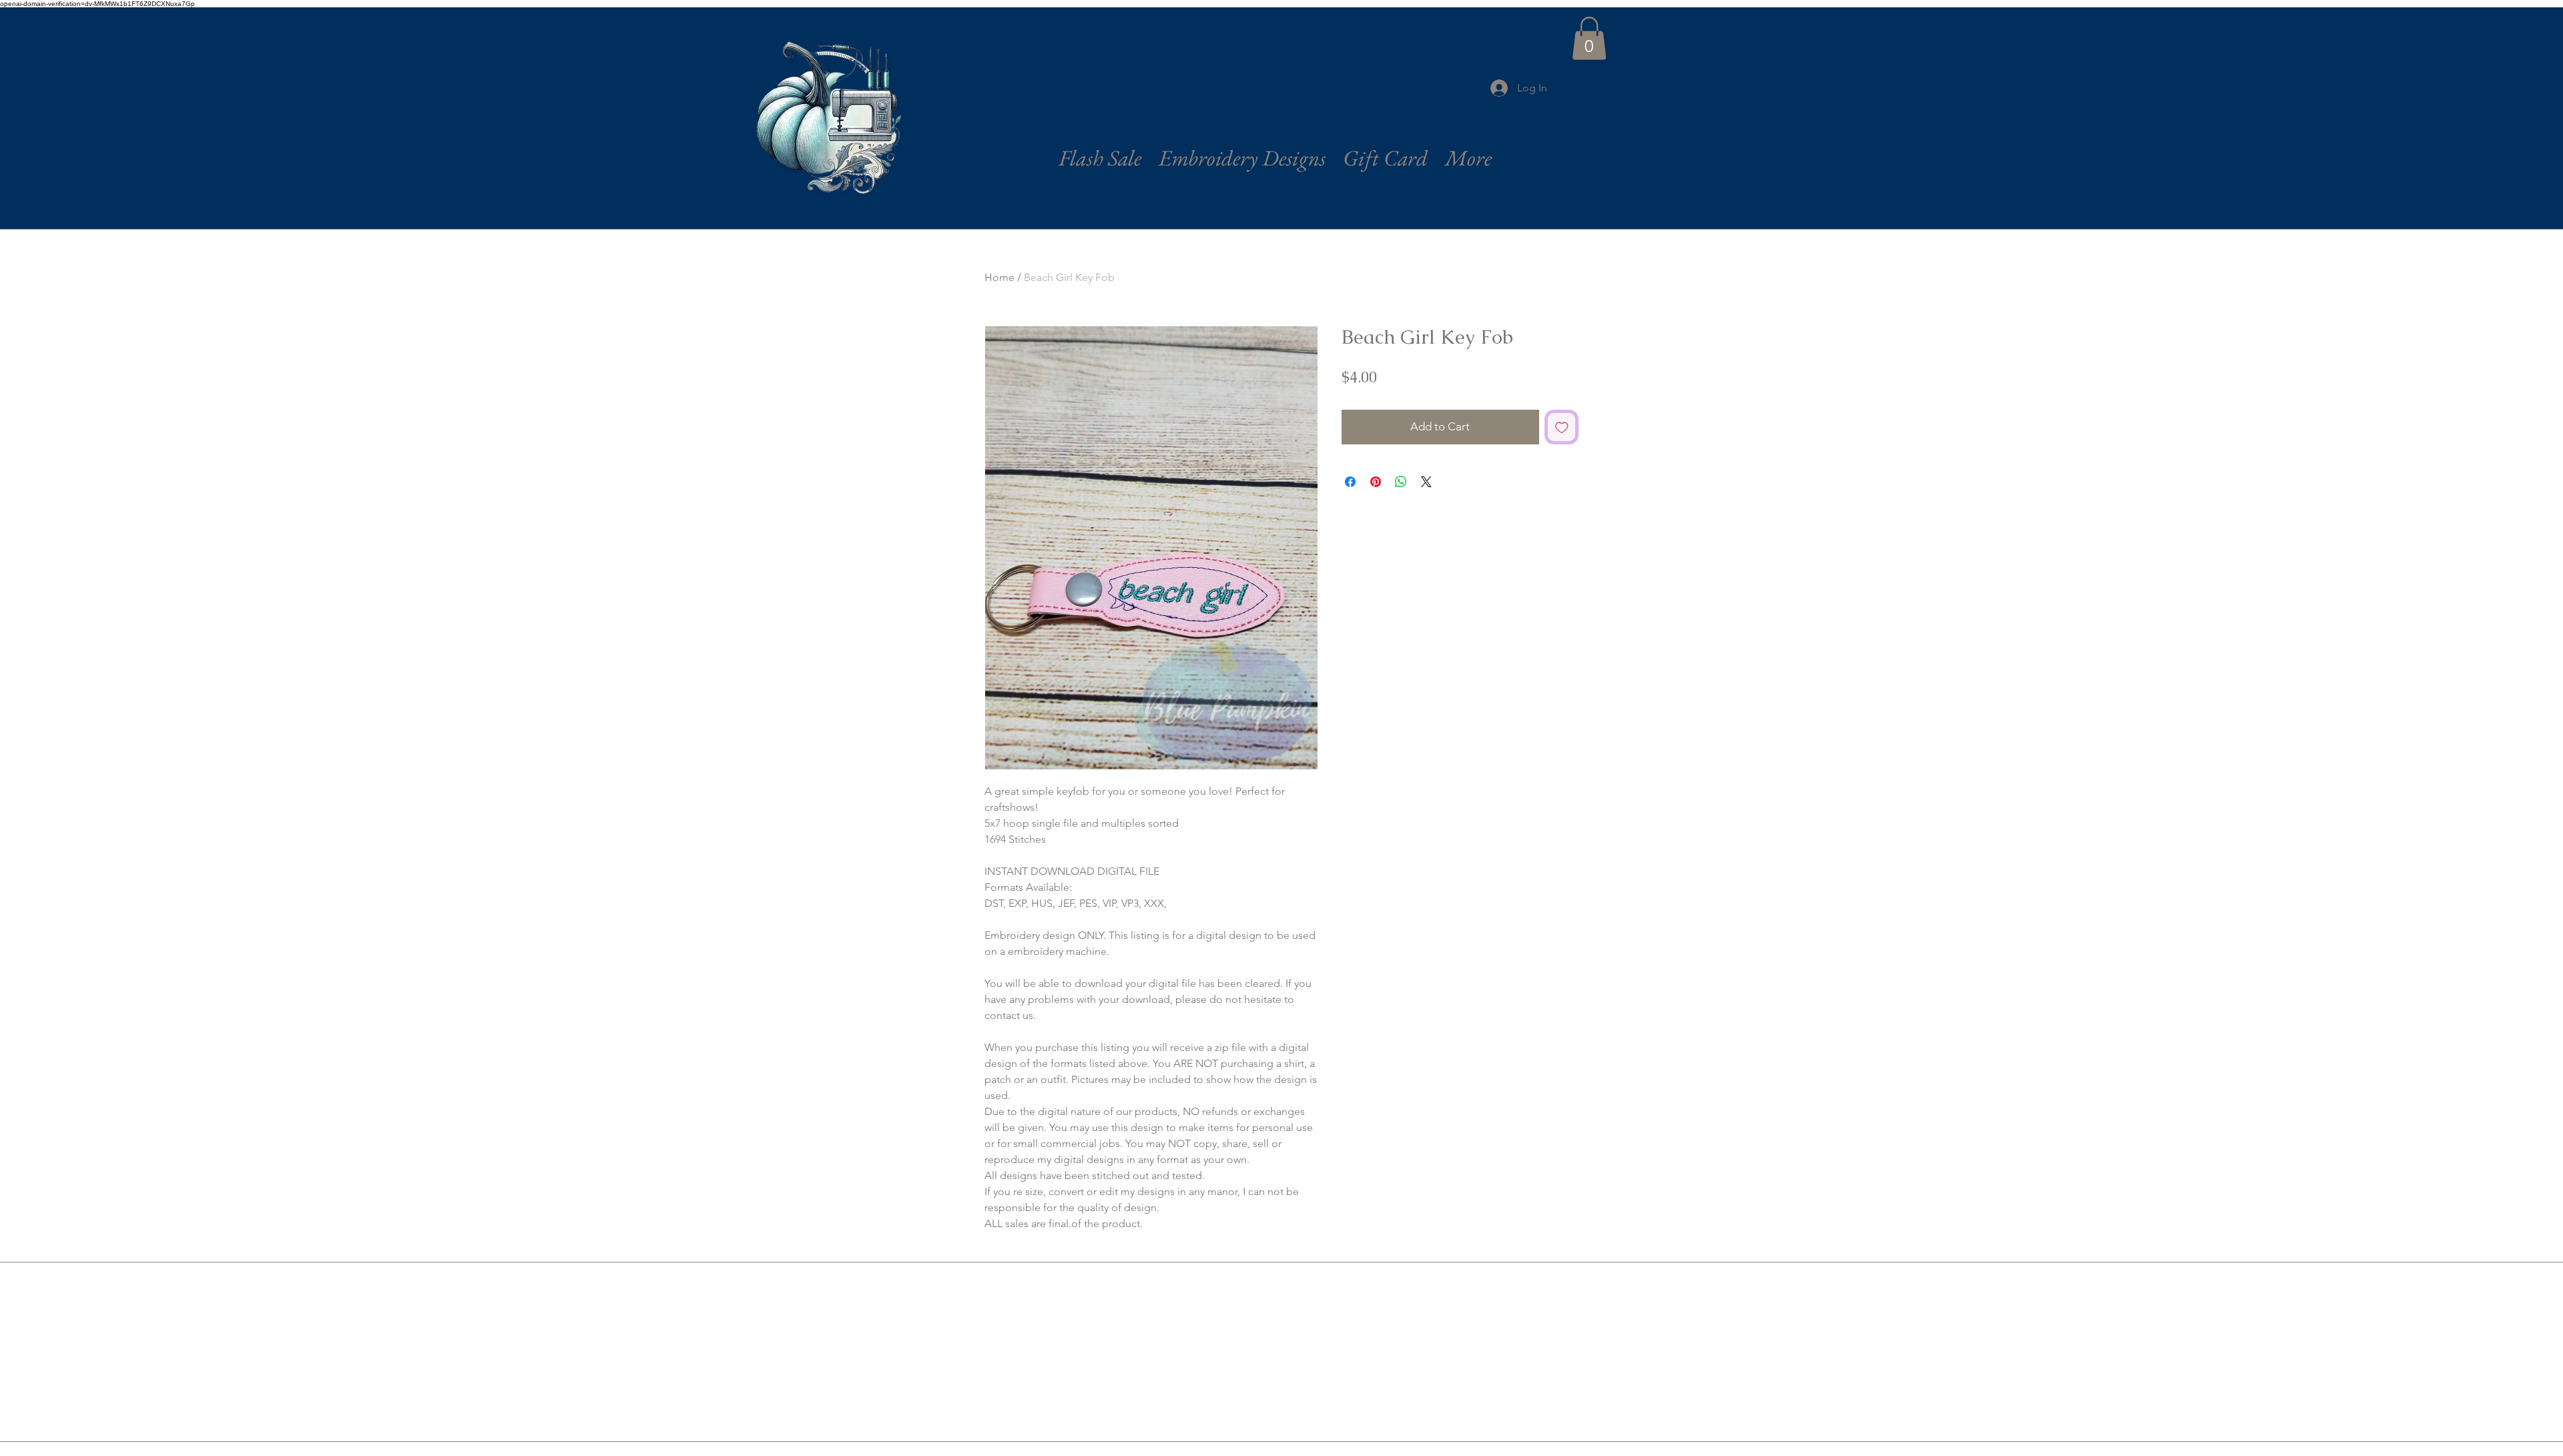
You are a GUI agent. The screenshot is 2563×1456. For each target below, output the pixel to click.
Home (1000, 277)
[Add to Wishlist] (1562, 427)
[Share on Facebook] (1350, 482)
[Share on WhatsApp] (1401, 482)
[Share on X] (1426, 482)
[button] (1589, 38)
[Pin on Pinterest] (1376, 482)
